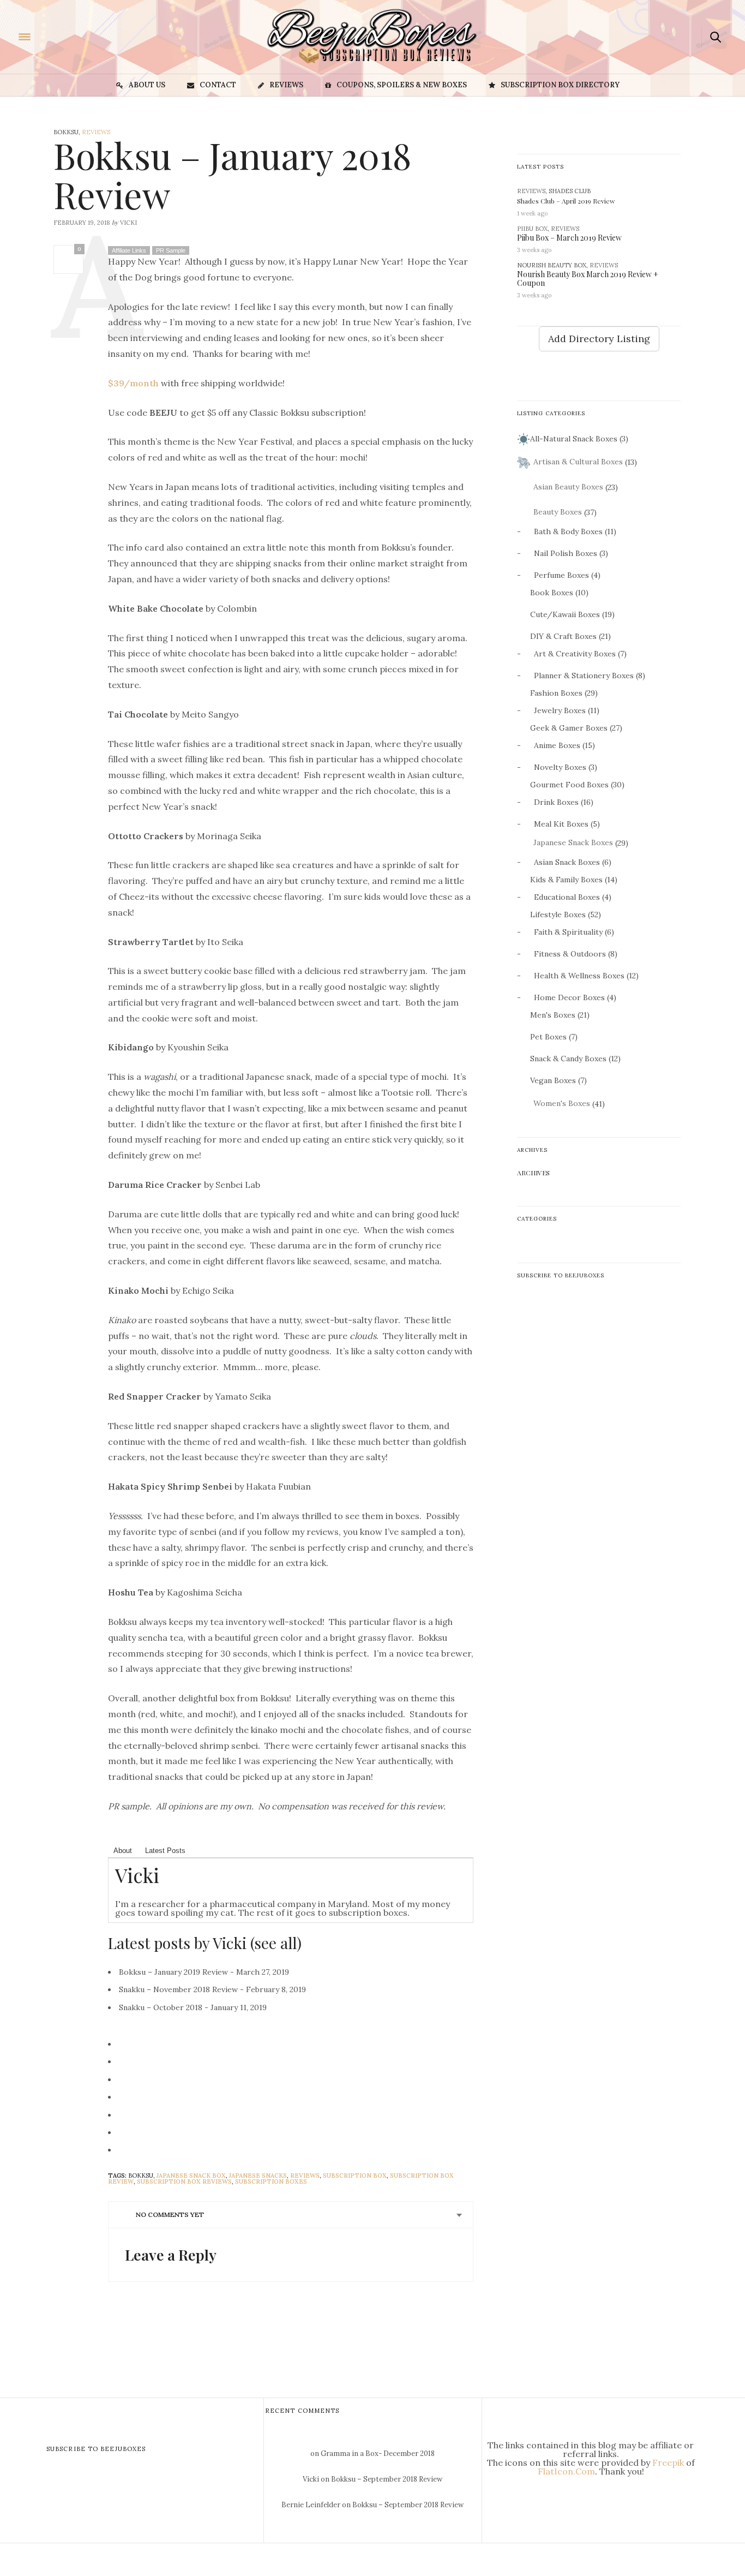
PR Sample (171, 250)
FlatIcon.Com (566, 2471)
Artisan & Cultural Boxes (578, 462)
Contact (218, 85)
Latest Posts (165, 1851)
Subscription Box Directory (560, 85)
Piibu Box (532, 229)
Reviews (286, 85)
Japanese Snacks (258, 2175)
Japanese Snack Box (191, 2175)
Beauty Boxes (558, 512)
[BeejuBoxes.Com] (74, 36)
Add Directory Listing (599, 339)
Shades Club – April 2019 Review (566, 201)
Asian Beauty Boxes (568, 487)
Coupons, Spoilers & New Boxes (402, 85)
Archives (533, 1173)
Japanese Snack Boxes (573, 842)
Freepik (668, 2463)
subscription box (355, 2175)
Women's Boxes (562, 1103)
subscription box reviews (184, 2181)
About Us (147, 85)
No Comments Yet (170, 2215)
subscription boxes (271, 2181)
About (123, 1851)
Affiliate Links (129, 250)
